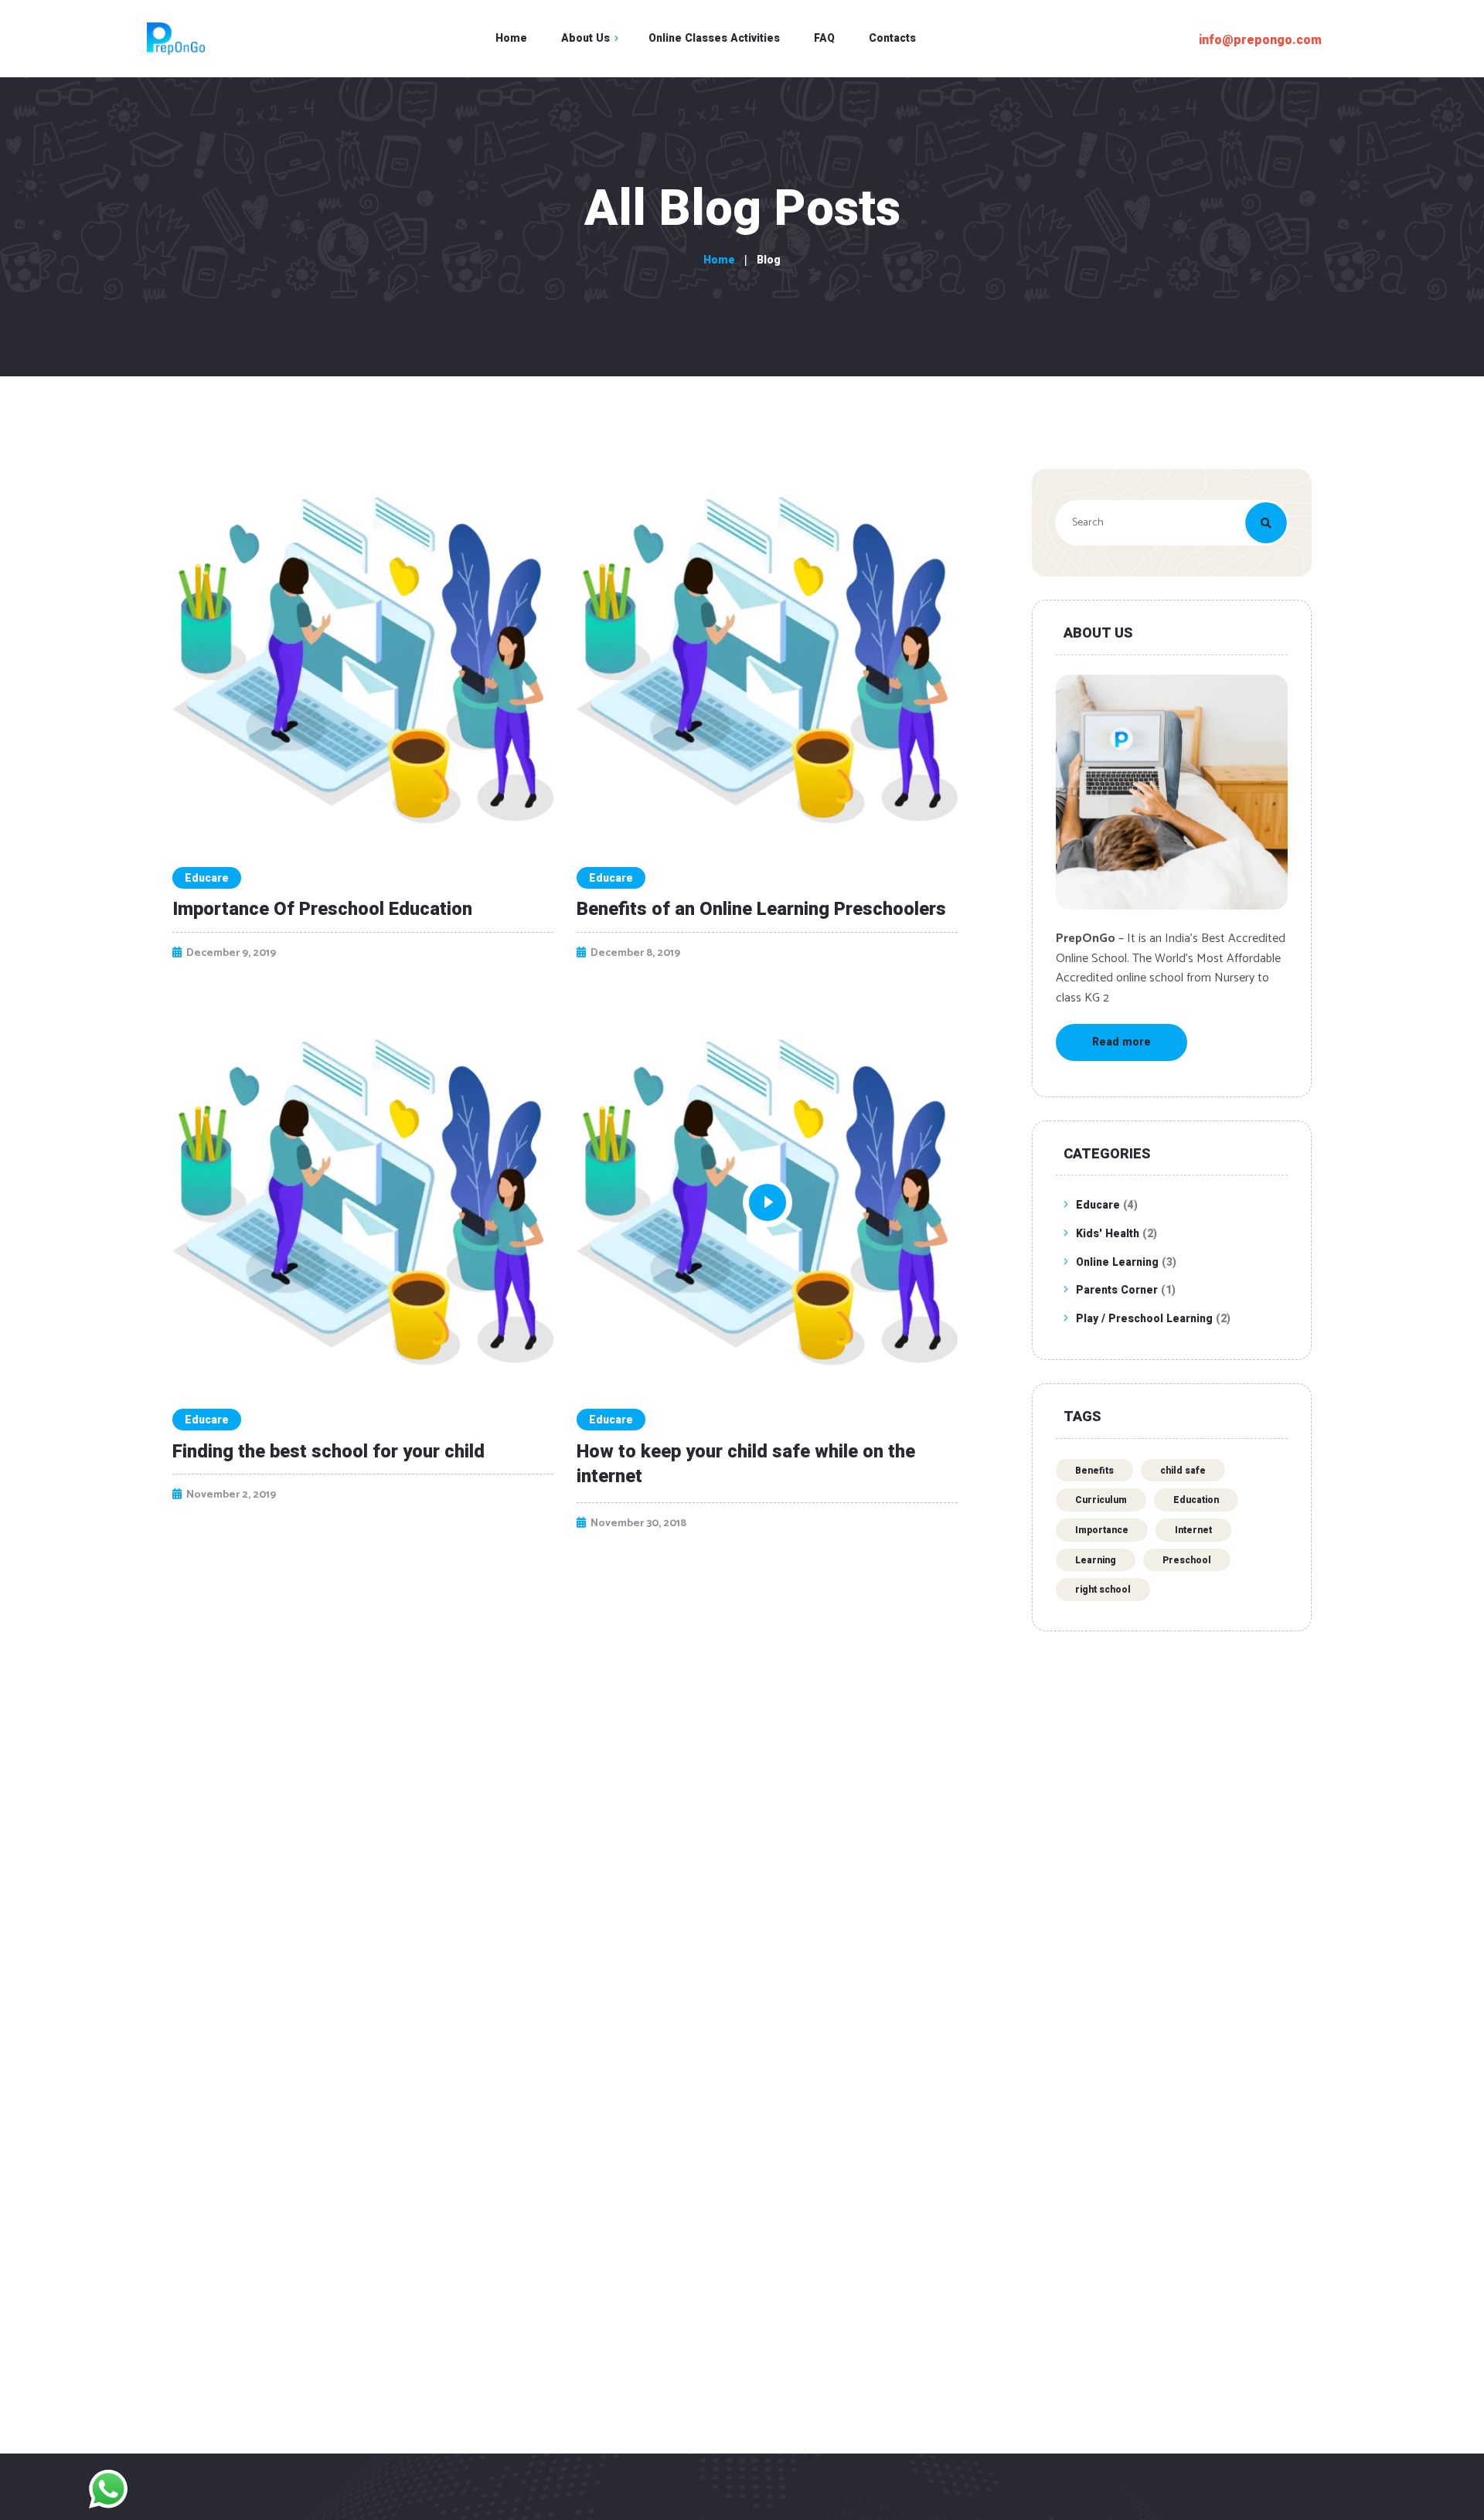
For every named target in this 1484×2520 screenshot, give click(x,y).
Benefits (1094, 1471)
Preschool (1187, 1560)
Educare (207, 878)
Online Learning (1117, 1263)
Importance (1102, 1530)
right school (1103, 1590)
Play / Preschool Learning (1144, 1319)
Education (1196, 1500)
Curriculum (1101, 1500)
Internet (1193, 1530)
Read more (1122, 1042)
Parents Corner (1117, 1291)
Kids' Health (1108, 1234)
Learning (1096, 1560)
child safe (1183, 1471)
